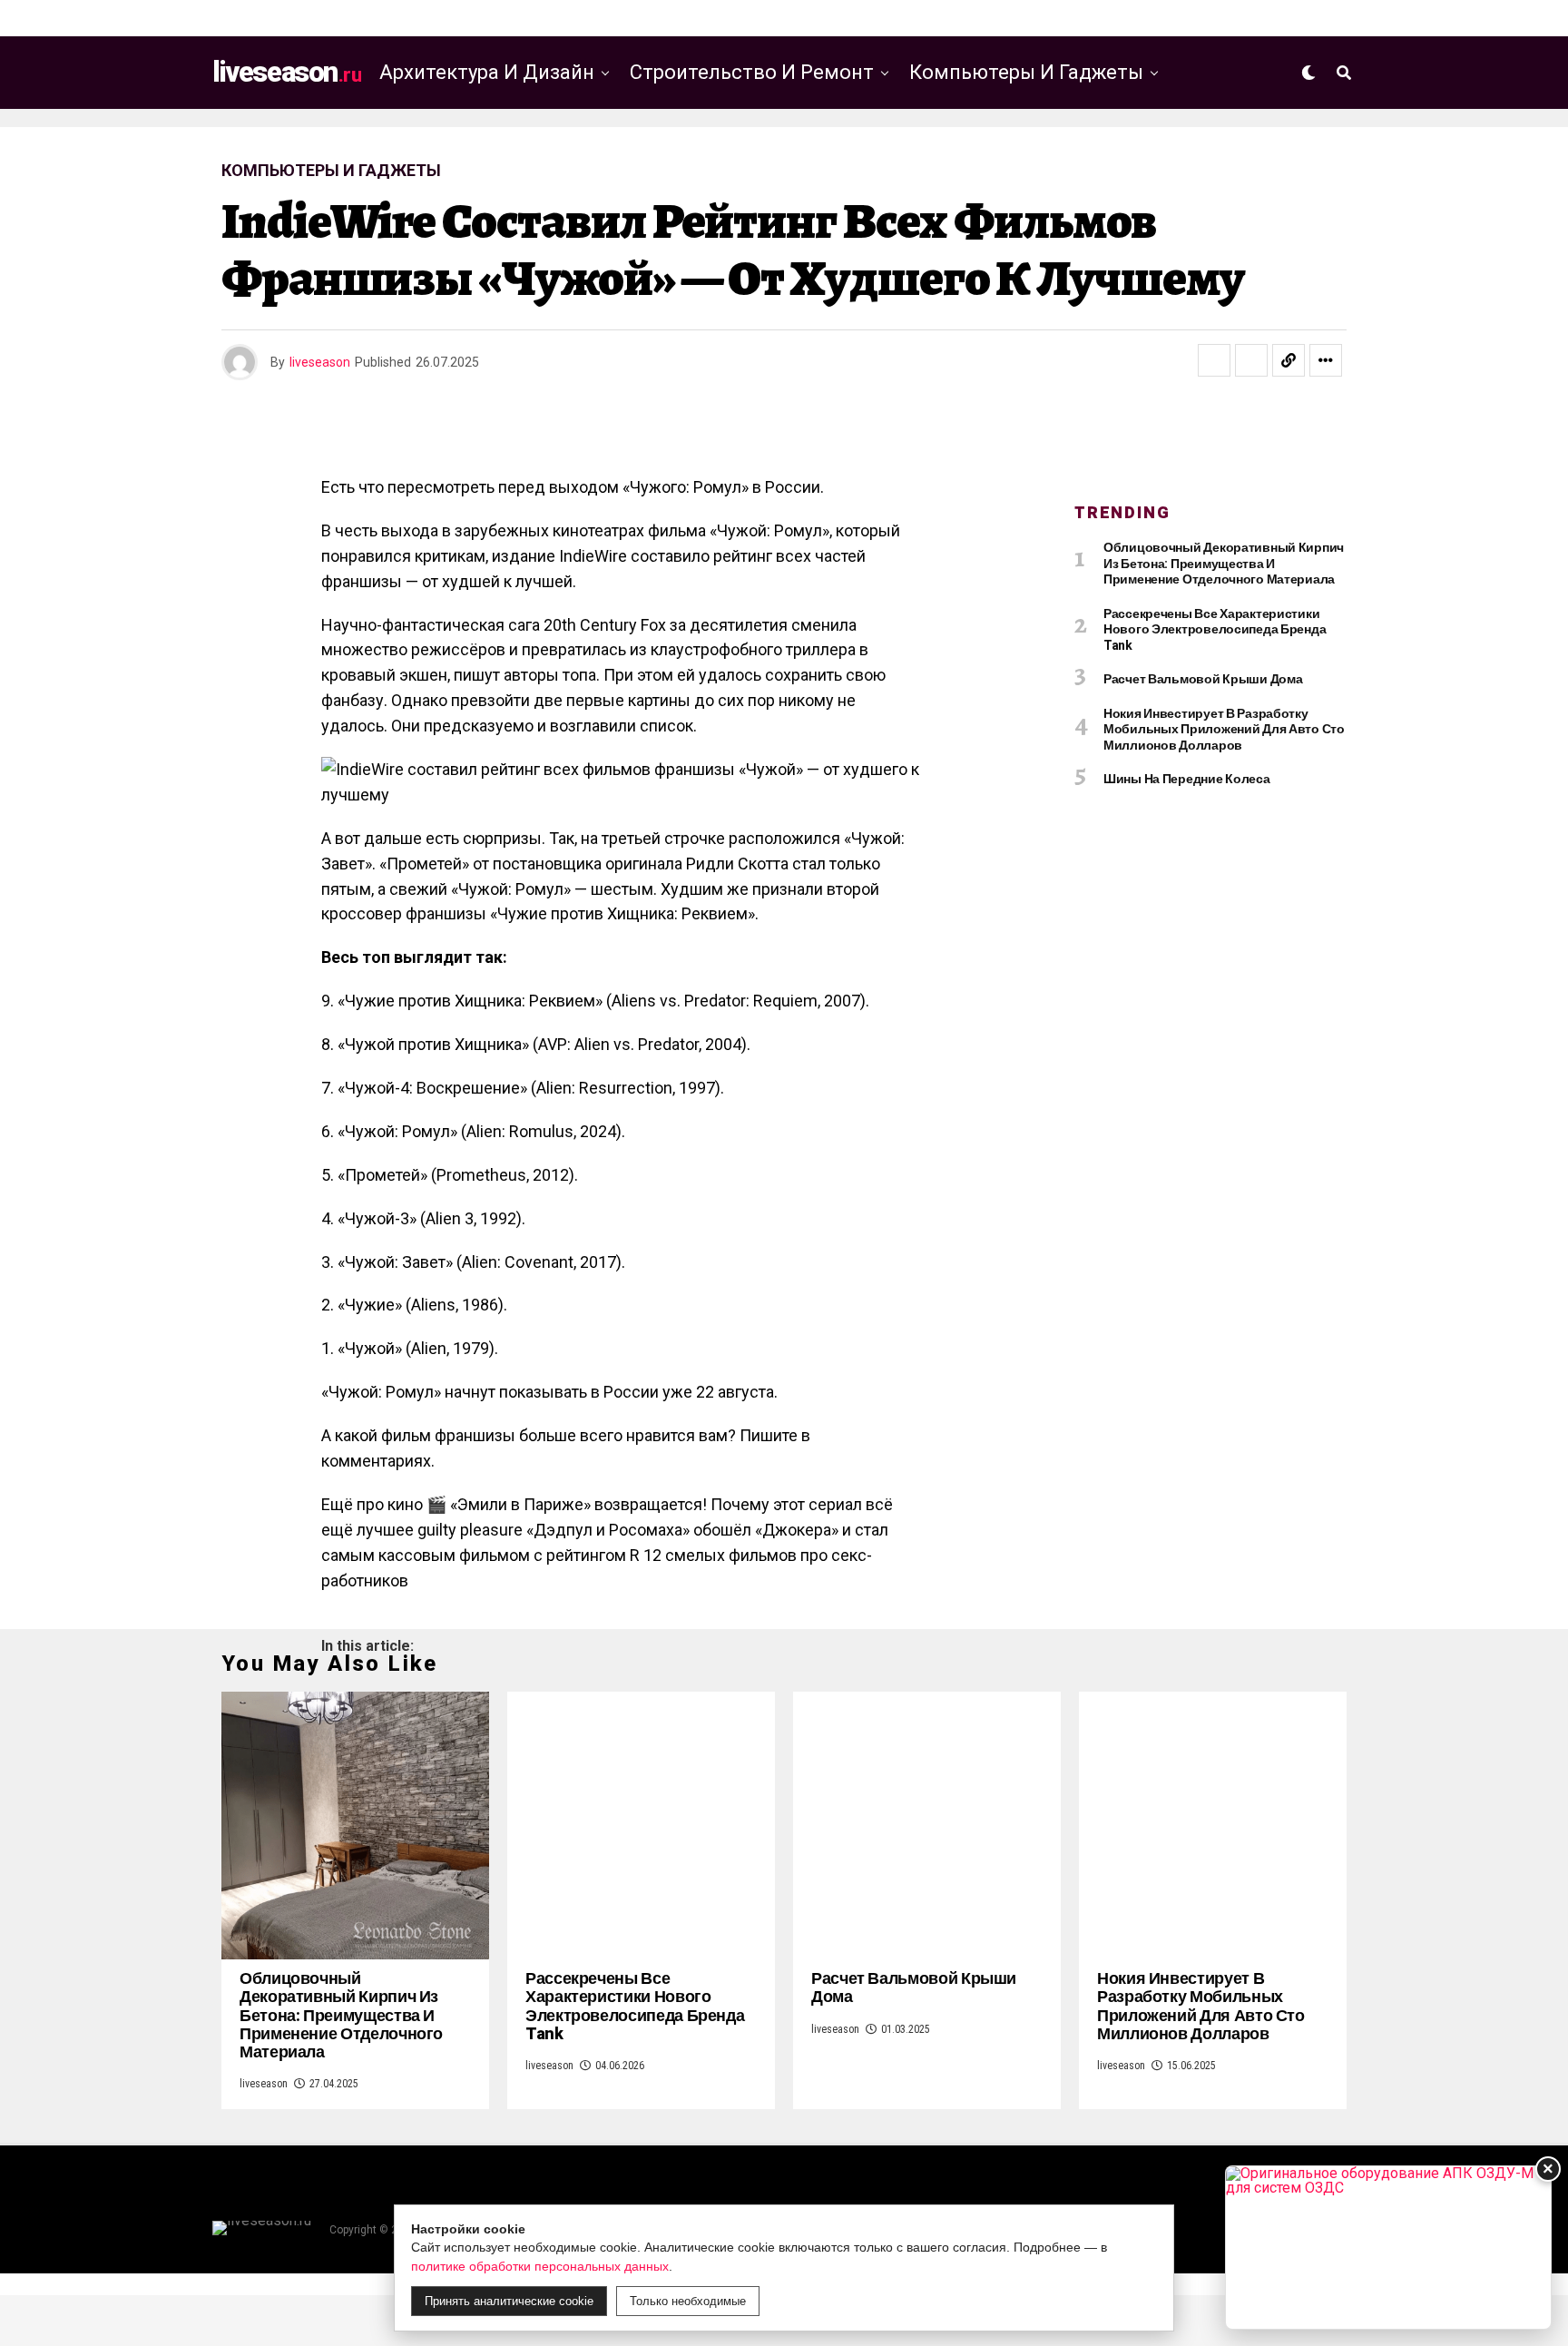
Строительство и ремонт (752, 72)
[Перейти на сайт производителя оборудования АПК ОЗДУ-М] (1388, 2248)
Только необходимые (688, 2301)
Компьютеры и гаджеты (1026, 72)
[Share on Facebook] (1214, 360)
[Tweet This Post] (1251, 360)
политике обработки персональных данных (540, 2266)
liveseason (320, 362)
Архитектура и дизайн (487, 72)
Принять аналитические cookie (509, 2301)
